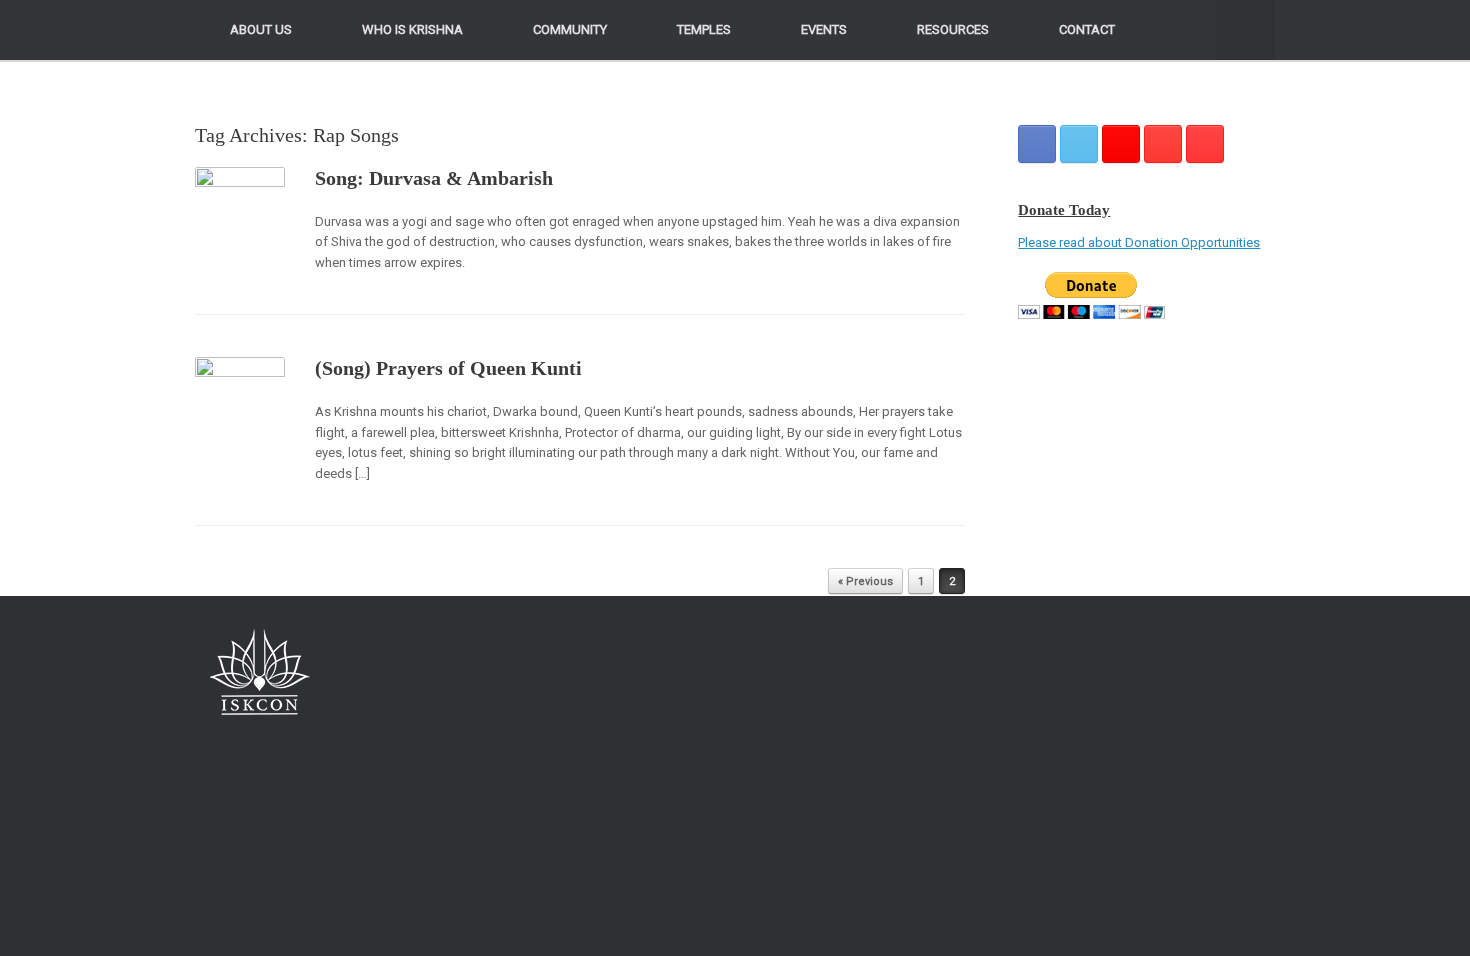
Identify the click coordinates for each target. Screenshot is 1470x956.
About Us (261, 29)
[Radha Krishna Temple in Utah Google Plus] (1121, 144)
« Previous (865, 581)
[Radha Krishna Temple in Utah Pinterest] (1163, 144)
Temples (704, 29)
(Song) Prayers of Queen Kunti (448, 368)
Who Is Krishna (412, 29)
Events (824, 29)
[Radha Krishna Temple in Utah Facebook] (1037, 144)
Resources (953, 29)
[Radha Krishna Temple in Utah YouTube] (1205, 144)
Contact (1087, 29)
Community (570, 29)
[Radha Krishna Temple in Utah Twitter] (1079, 144)
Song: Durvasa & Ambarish (434, 178)
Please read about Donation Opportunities (1139, 242)
